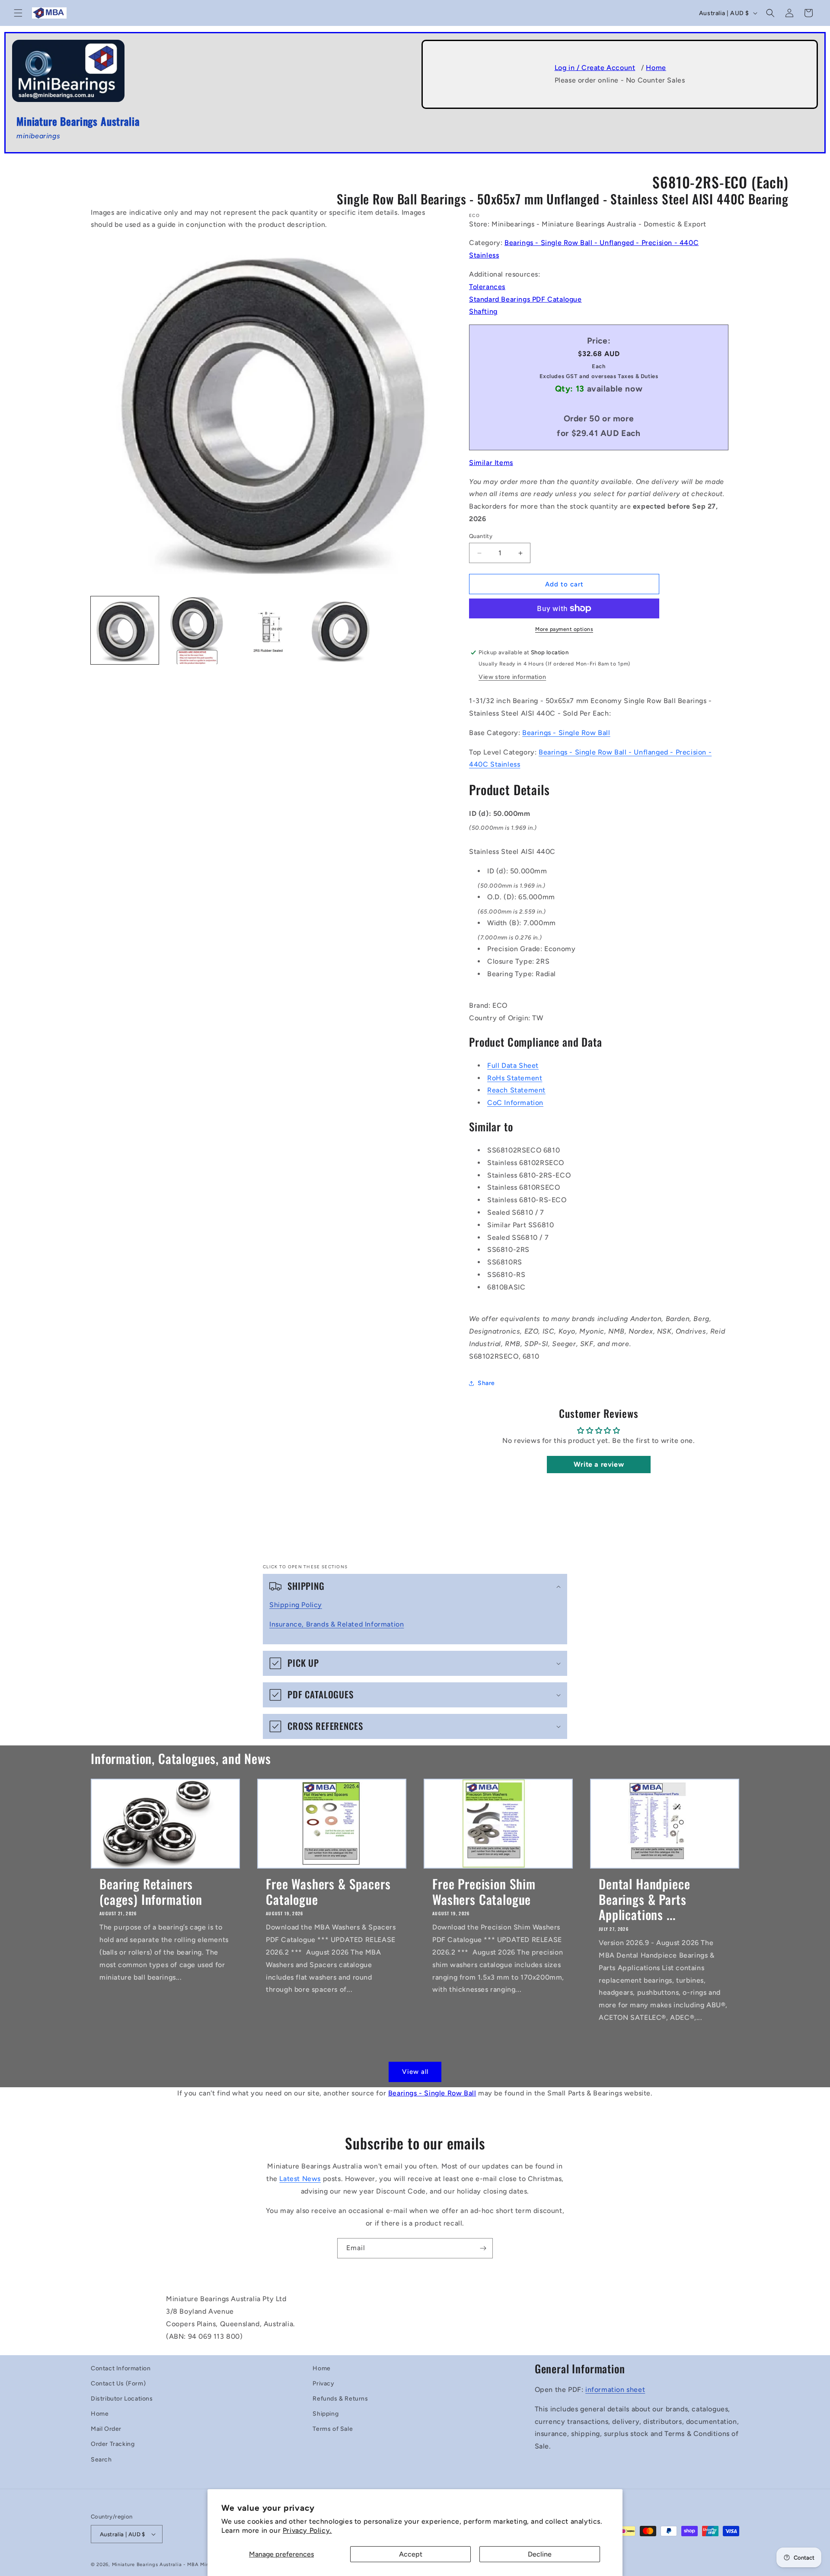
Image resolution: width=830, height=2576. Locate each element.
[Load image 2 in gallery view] (197, 630)
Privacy (323, 2383)
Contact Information (121, 2368)
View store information (512, 677)
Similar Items (491, 463)
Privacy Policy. (307, 2530)
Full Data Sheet (513, 1065)
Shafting (483, 311)
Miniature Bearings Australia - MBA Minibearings (172, 2565)
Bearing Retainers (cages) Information (151, 1891)
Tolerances (487, 287)
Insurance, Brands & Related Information (337, 1624)
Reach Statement (516, 1090)
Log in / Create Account (595, 68)
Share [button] (486, 1383)
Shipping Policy (296, 1605)
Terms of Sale (333, 2429)
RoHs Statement (515, 1078)
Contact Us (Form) (118, 2383)
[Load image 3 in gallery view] (269, 630)
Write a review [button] (599, 1464)
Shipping (326, 2414)
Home (656, 68)
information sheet (615, 2390)
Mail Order (106, 2429)
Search (101, 2460)
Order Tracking (113, 2444)
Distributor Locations (122, 2399)
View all (415, 2072)
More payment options (564, 629)
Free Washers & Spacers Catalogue (328, 1891)
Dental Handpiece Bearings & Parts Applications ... (644, 1899)
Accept (411, 2554)
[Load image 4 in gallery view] (341, 630)
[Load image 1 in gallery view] (125, 630)
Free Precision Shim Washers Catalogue (484, 1891)
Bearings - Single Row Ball (566, 733)
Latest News (300, 2179)
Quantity (481, 536)
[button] (18, 13)
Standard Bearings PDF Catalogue (525, 299)
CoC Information (515, 1103)
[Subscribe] (483, 2248)
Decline (540, 2554)
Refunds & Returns (340, 2399)
